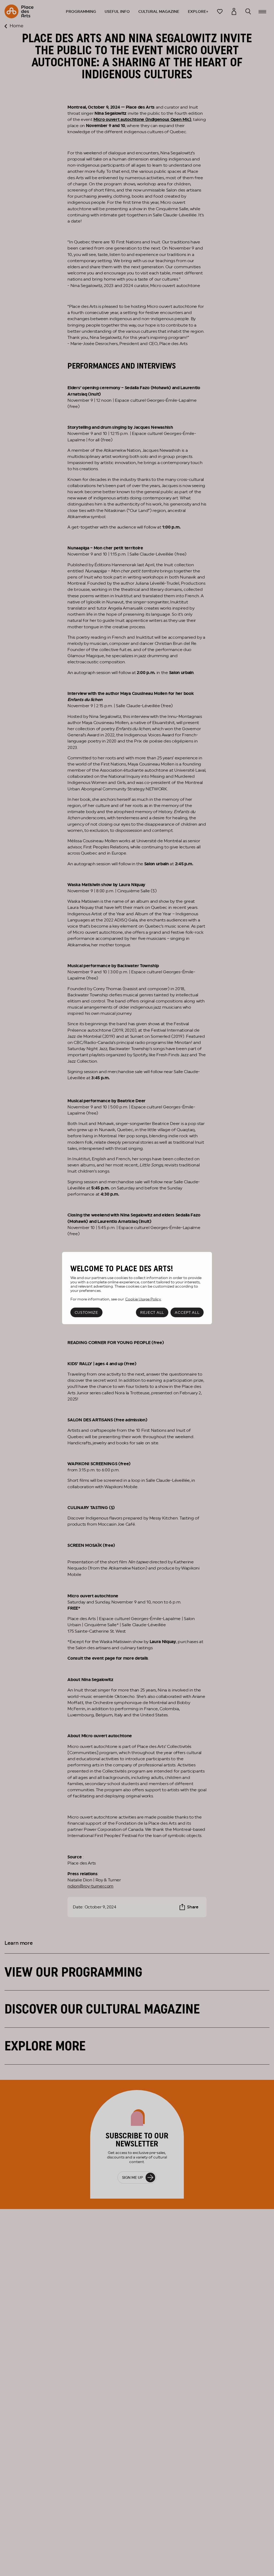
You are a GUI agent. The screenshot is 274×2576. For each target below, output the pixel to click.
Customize (86, 1312)
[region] (137, 1288)
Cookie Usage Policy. (143, 1299)
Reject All (152, 1312)
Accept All (187, 1312)
